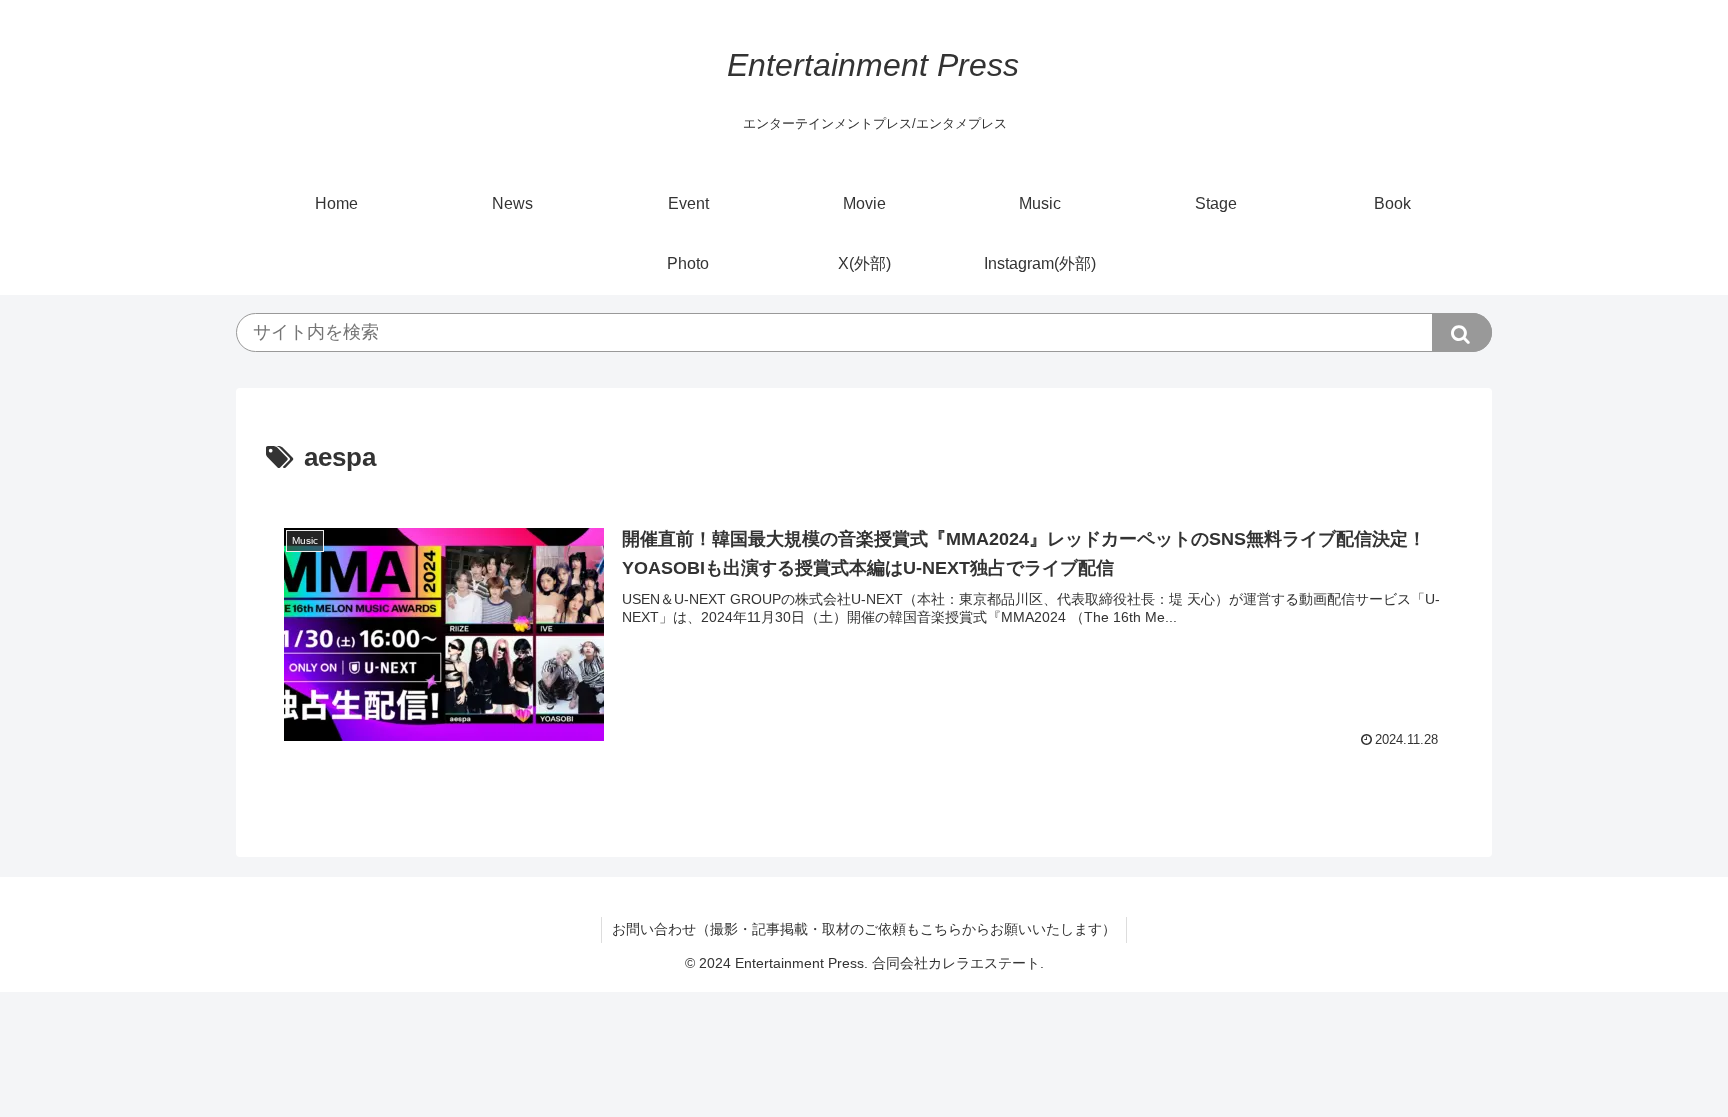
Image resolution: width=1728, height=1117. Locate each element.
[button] (1462, 332)
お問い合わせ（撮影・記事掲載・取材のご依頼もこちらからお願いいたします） (864, 929)
